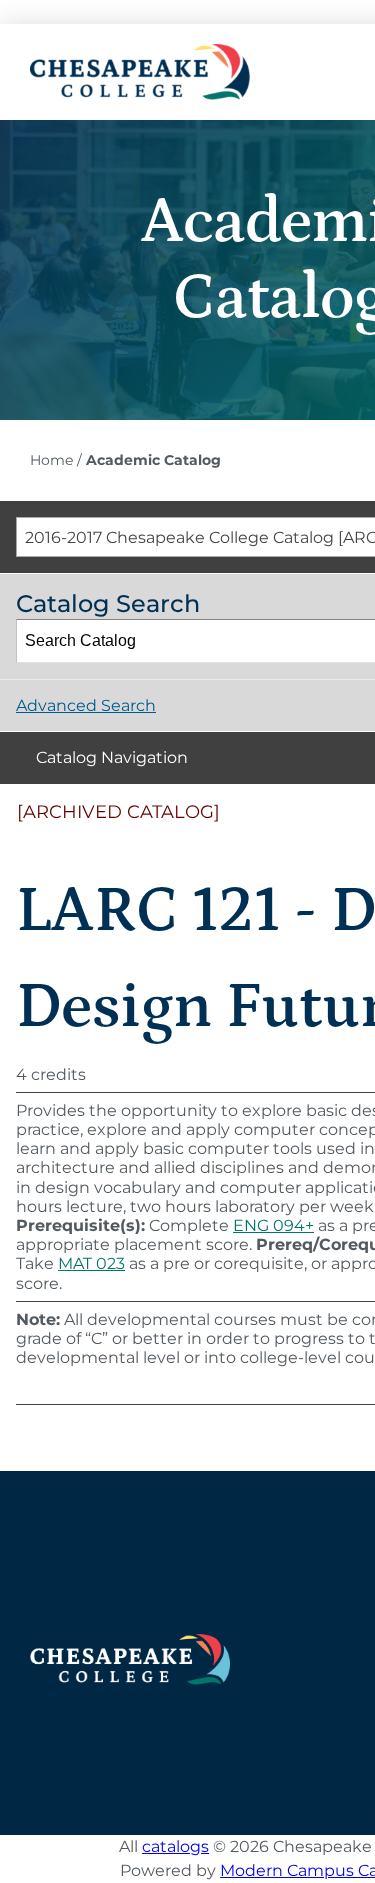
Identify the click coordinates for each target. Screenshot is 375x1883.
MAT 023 (91, 1263)
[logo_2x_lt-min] (130, 1641)
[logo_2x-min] (140, 51)
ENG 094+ (273, 1225)
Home (51, 460)
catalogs (175, 1846)
